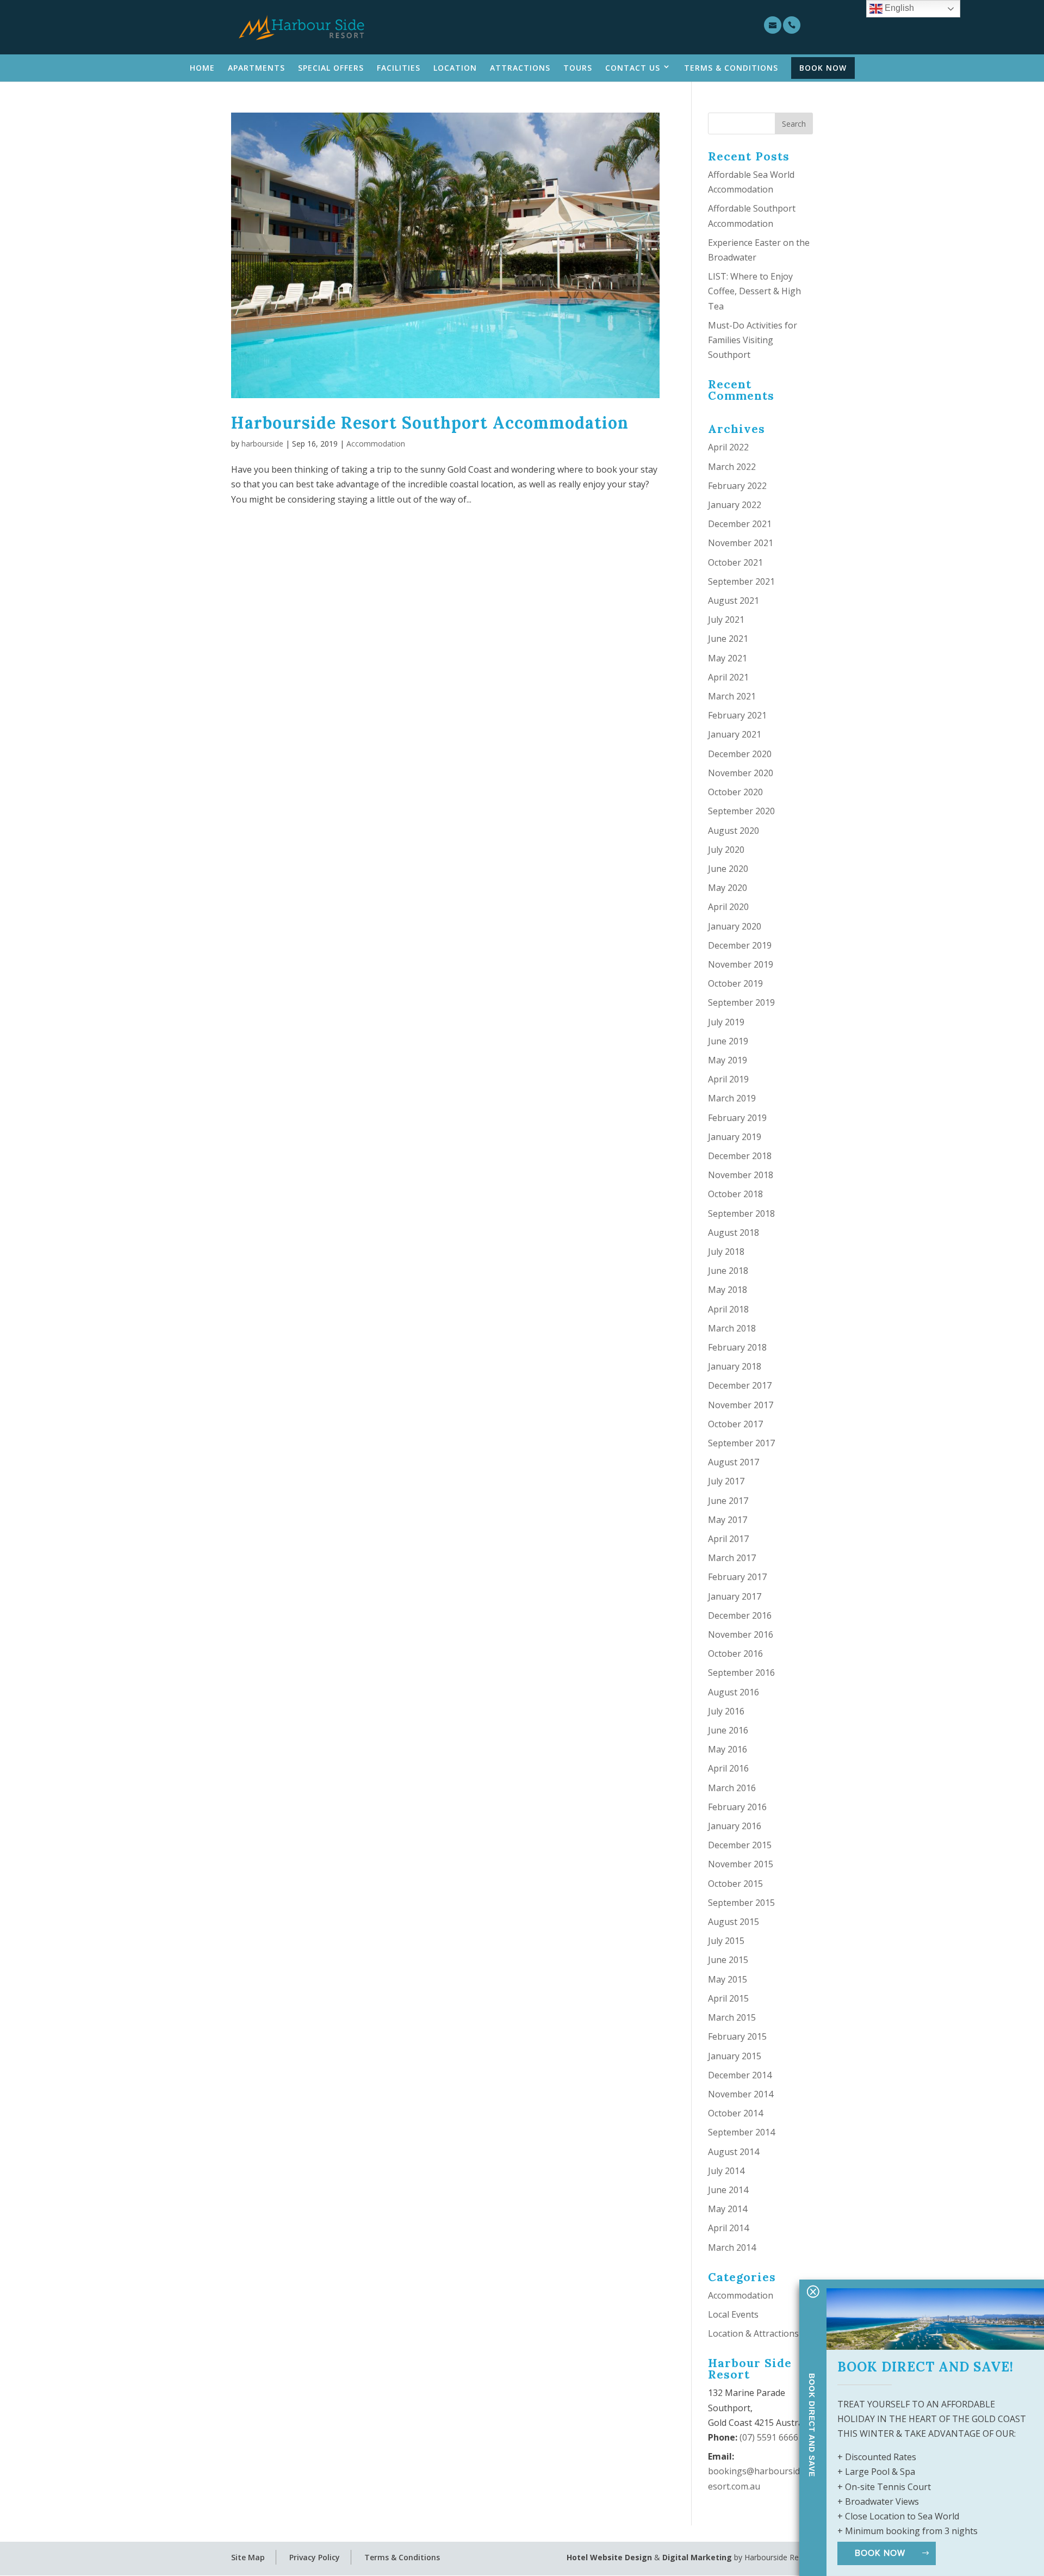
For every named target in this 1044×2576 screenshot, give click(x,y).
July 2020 (726, 850)
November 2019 (741, 964)
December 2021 (740, 524)
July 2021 (726, 620)
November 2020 (741, 773)
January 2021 (735, 734)
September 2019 (741, 1002)
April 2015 (728, 1998)
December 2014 (740, 2075)
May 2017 (728, 1520)
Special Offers (331, 68)
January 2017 (735, 1596)
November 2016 (741, 1634)
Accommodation (376, 444)
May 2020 (728, 888)
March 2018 (732, 1328)
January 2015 (735, 2056)
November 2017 (741, 1405)
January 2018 (735, 1366)
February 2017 (737, 1577)
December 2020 (740, 754)
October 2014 (735, 2113)
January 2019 (735, 1137)
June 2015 (728, 1960)
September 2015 (741, 1903)
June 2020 (728, 869)
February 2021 (737, 715)
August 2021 (734, 600)
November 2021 (741, 543)
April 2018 (728, 1309)
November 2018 (741, 1175)
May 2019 (728, 1060)
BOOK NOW (880, 2553)
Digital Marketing (697, 2557)
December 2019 (740, 945)
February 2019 (737, 1118)
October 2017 (735, 1424)
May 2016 (728, 1749)
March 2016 (732, 1788)
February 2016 (737, 1807)
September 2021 (741, 581)
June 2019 (728, 1041)
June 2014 (728, 2190)
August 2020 (734, 831)
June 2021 (728, 639)
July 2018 (726, 1252)
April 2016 (728, 1768)
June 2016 (728, 1730)
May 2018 (728, 1290)
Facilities (399, 68)
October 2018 (735, 1194)
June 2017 (728, 1501)
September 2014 (741, 2132)
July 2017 (726, 1481)
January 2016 (735, 1826)
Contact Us (633, 68)
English (898, 8)
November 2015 (741, 1864)
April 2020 (728, 907)
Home (202, 68)
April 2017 (728, 1539)
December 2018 (740, 1156)
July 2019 (726, 1022)
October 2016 (735, 1654)
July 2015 (726, 1941)
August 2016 (734, 1692)
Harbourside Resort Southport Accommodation (430, 423)
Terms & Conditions (731, 68)
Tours (578, 68)
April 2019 (728, 1079)
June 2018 (728, 1271)
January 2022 (735, 505)
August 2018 (734, 1233)
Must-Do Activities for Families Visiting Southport (753, 340)
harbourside (262, 444)
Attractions (520, 68)
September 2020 (741, 811)
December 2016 (740, 1615)
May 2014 (728, 2209)
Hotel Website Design (609, 2557)
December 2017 (740, 1385)
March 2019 (732, 1098)
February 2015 (737, 2036)
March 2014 (732, 2247)
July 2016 (726, 1711)
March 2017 (732, 1558)
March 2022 (732, 467)
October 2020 (735, 792)
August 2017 (734, 1462)
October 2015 (735, 1884)
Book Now (823, 68)
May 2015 (728, 1979)
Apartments (256, 68)
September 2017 (741, 1443)
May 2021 (728, 658)
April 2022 (728, 447)
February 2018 (737, 1347)
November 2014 (741, 2094)
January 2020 (735, 926)
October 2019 (735, 983)
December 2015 (740, 1845)
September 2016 (741, 1673)
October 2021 (735, 562)
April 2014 (728, 2228)
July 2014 (726, 2171)
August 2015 (734, 1922)
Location (455, 68)
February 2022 (737, 486)
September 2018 (741, 1213)
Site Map (248, 2557)
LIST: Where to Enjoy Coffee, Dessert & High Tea (754, 291)
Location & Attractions (753, 2333)
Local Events (733, 2314)
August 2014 (734, 2152)
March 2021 (732, 696)
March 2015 (732, 2017)
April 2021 (728, 677)
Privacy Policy (315, 2557)
